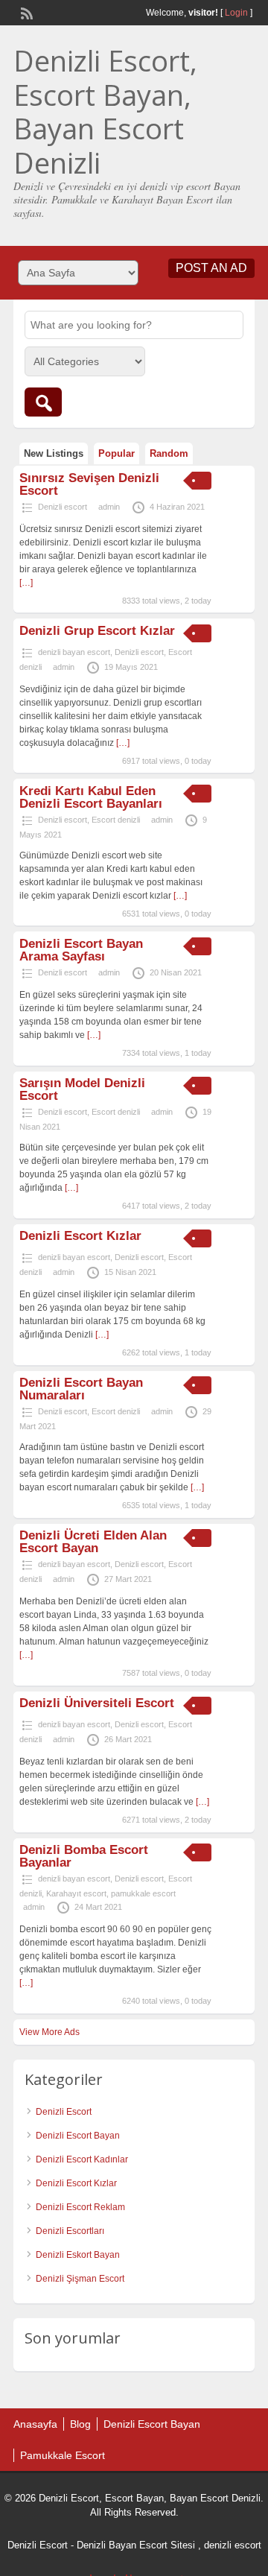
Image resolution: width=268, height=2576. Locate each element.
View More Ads (50, 2032)
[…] (26, 583)
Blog (80, 2424)
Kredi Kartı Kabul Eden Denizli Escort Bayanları (91, 797)
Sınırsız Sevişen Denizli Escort (89, 484)
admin (109, 507)
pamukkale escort (143, 1893)
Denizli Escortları (70, 2231)
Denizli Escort (64, 2112)
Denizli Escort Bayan (78, 2136)
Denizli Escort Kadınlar (82, 2159)
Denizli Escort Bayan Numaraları (81, 1389)
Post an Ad (211, 268)
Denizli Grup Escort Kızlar (97, 631)
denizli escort (233, 2545)
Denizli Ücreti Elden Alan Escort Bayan (93, 1542)
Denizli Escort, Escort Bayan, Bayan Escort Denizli (105, 111)
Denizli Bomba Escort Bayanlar (84, 1856)
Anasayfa (35, 2424)
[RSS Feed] (25, 12)
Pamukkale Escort (63, 2455)
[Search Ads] (43, 402)
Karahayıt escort (76, 1893)
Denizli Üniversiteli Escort (97, 1703)
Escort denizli (116, 820)
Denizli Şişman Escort (80, 2279)
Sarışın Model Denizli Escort (82, 1089)
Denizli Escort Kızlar (80, 1236)
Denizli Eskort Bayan (78, 2255)
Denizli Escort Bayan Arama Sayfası (81, 950)
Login (236, 13)
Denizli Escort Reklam (80, 2207)
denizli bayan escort (74, 652)
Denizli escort (63, 507)
